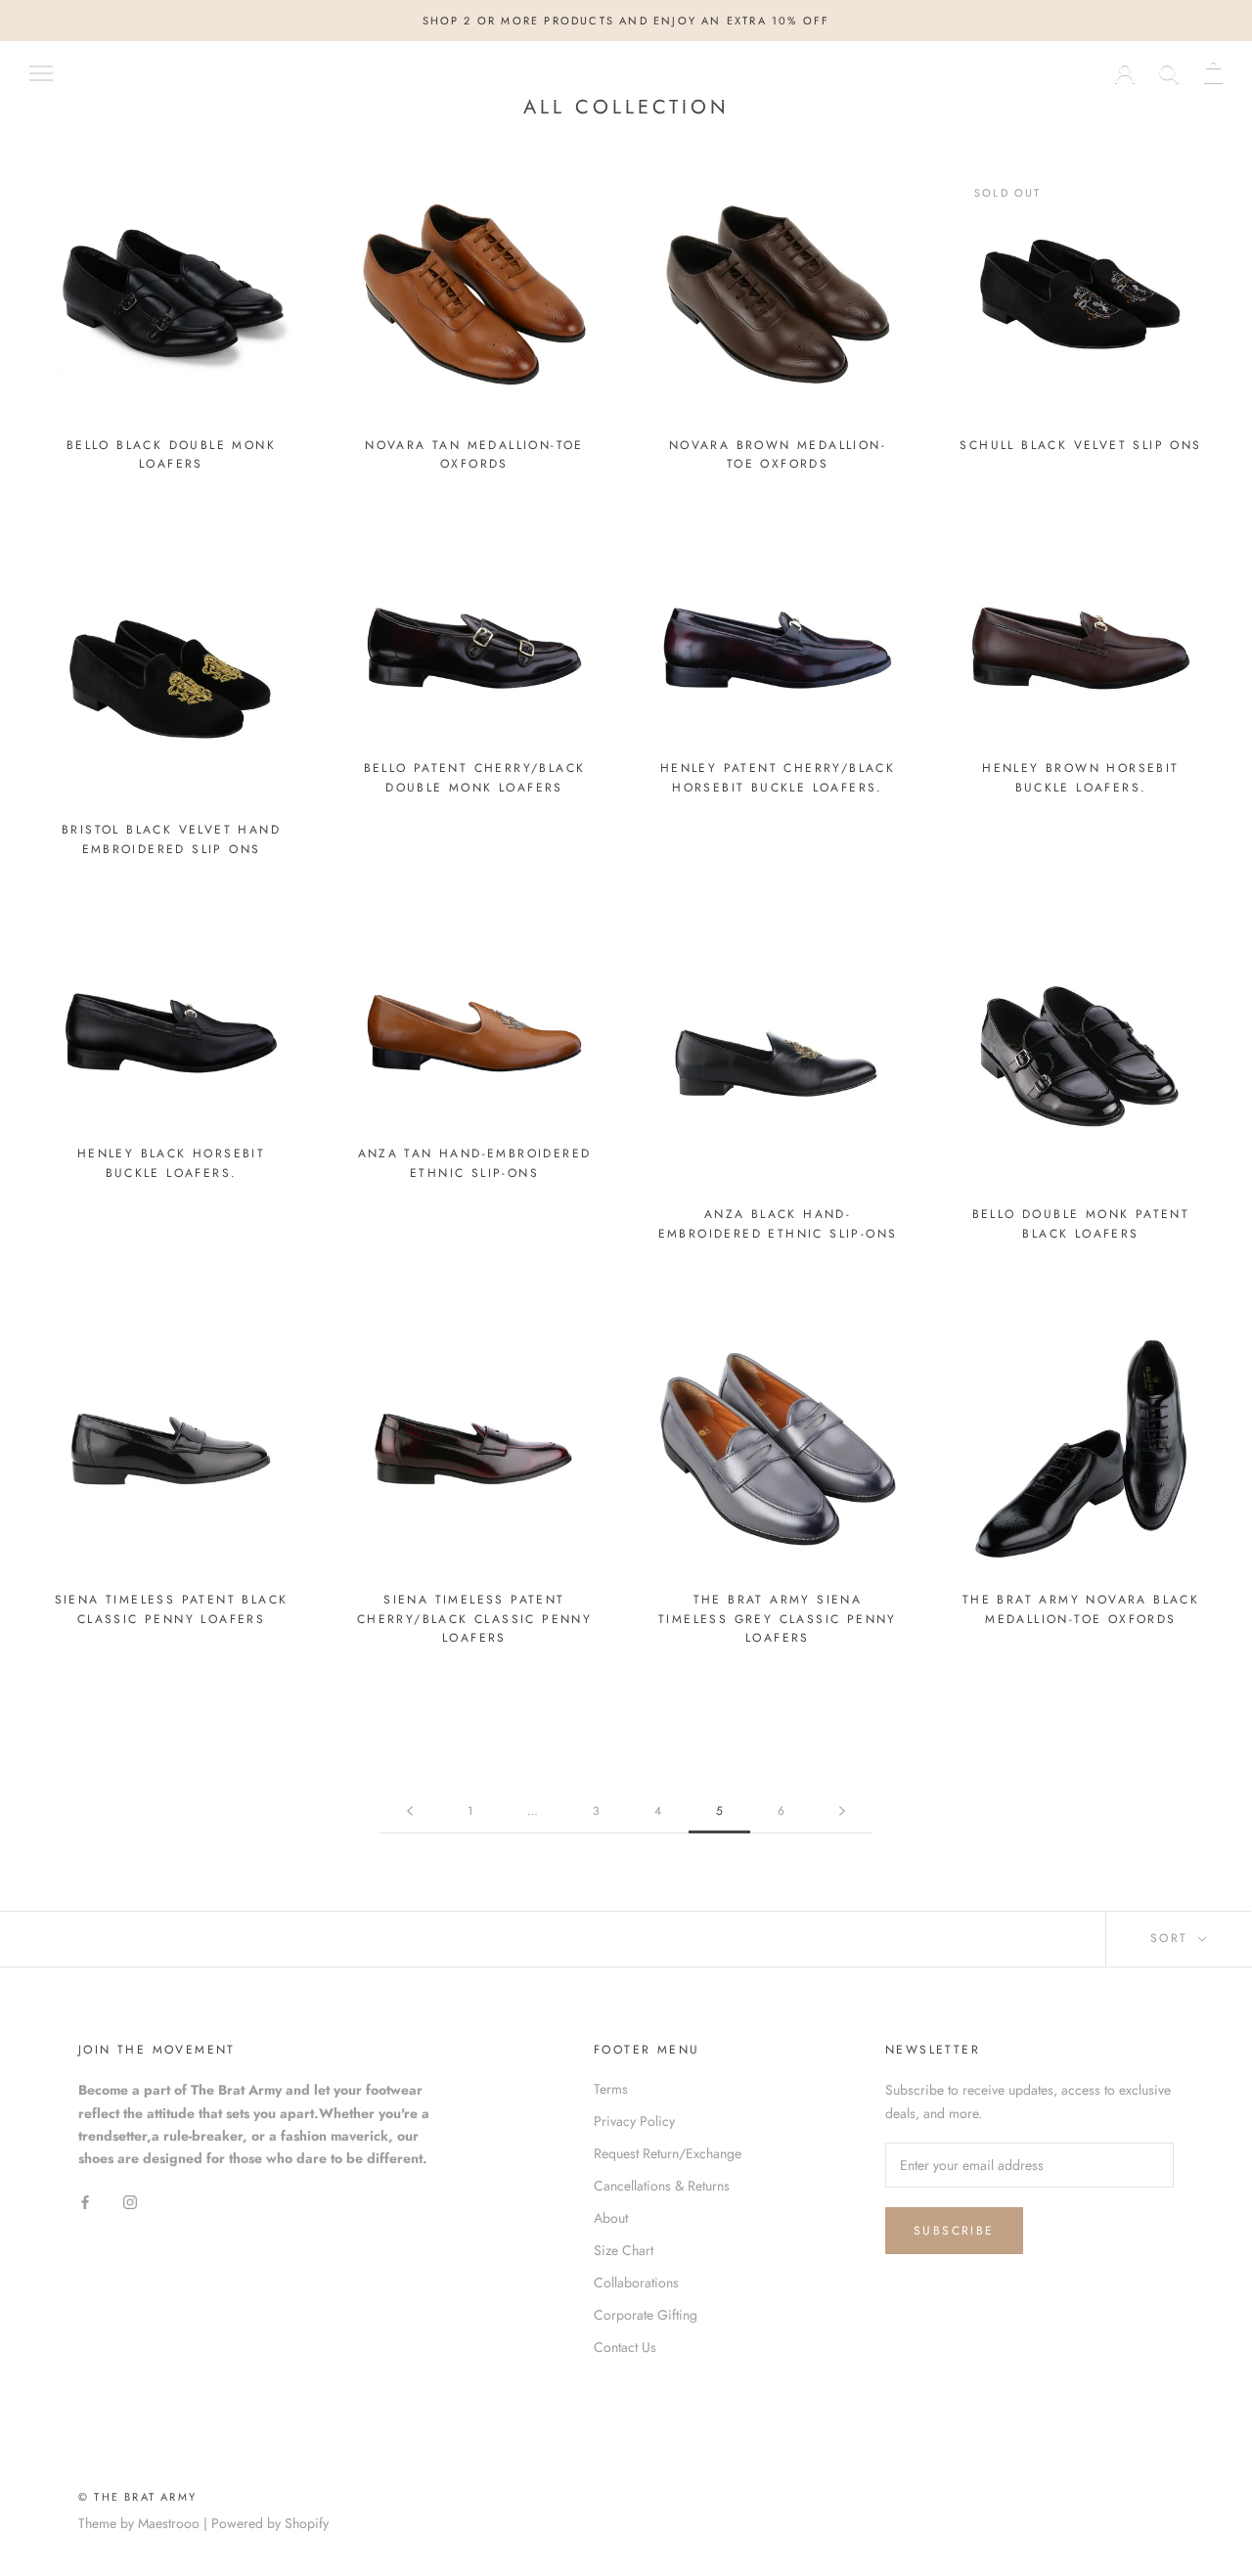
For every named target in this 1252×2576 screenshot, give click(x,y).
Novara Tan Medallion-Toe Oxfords (474, 455)
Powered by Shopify (270, 2523)
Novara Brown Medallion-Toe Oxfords (778, 455)
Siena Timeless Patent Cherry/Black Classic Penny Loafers (474, 1619)
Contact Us (625, 2347)
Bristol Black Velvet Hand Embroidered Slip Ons (171, 839)
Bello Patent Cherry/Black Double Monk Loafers (475, 778)
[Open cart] (1213, 72)
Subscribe (954, 2231)
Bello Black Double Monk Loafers (171, 455)
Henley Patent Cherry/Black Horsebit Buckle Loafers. (778, 778)
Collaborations (636, 2282)
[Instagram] (130, 2201)
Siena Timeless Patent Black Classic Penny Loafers (172, 1609)
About (611, 2218)
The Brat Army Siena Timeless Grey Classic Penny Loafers (778, 1619)
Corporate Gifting (646, 2315)
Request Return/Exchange (668, 2153)
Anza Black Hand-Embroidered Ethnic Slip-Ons (778, 1224)
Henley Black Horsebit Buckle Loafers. (171, 1163)
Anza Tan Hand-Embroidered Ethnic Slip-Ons (475, 1163)
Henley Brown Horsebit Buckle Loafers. (1080, 778)
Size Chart (624, 2250)
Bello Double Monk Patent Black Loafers (1081, 1224)
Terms (611, 2089)
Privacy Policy (634, 2121)
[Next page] (842, 1811)
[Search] (1169, 72)
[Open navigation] (41, 72)
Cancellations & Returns (662, 2186)
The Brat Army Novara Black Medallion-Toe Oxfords (1081, 1609)
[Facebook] (85, 2201)
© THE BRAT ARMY (137, 2497)
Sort (1172, 1938)
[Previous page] (410, 1811)
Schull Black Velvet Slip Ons (1080, 445)
